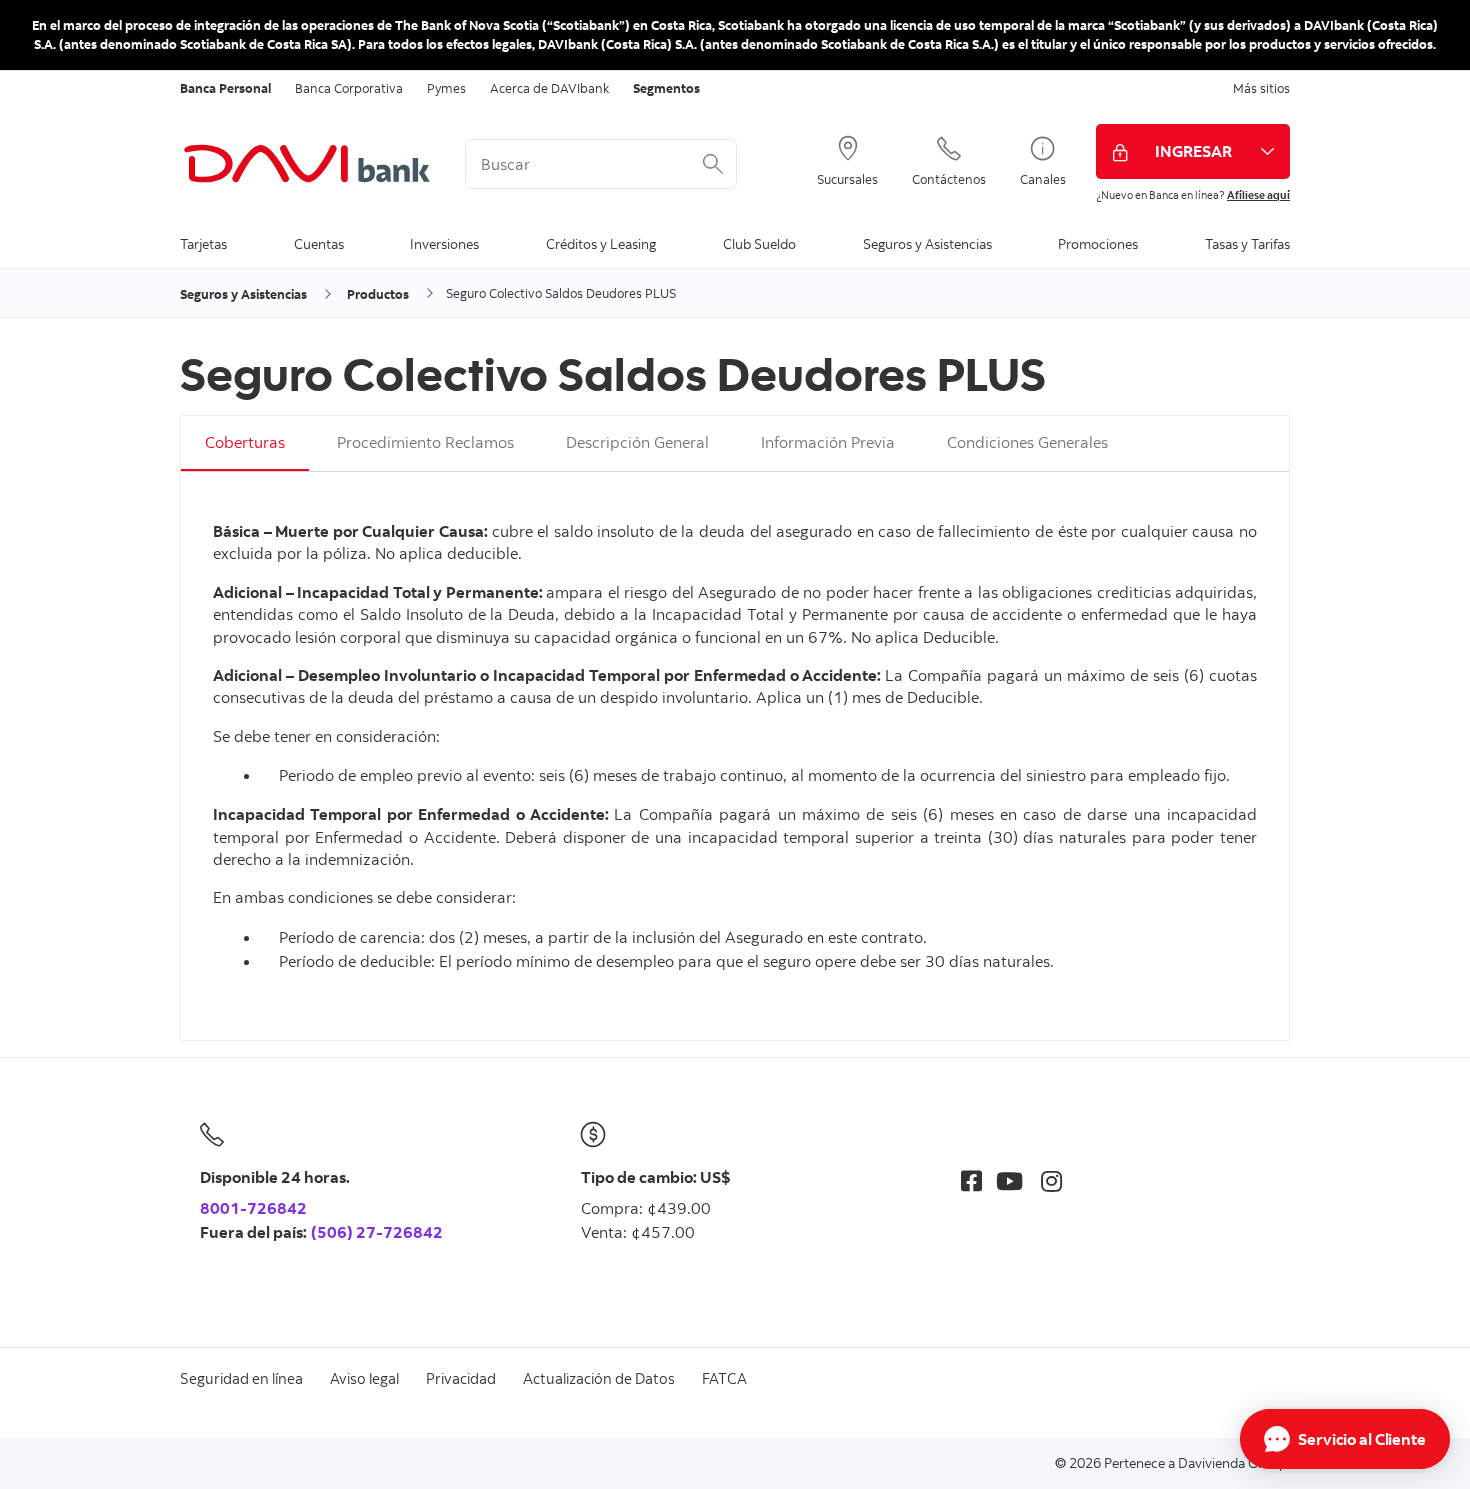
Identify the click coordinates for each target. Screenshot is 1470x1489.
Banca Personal (225, 88)
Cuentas (319, 243)
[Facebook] (971, 1180)
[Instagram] (1051, 1180)
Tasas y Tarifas (1247, 243)
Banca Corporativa (349, 88)
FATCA (724, 1378)
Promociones (1098, 243)
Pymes (446, 88)
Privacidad (461, 1378)
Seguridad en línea (241, 1378)
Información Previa (828, 442)
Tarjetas (203, 243)
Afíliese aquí (1258, 195)
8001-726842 (253, 1208)
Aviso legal (364, 1378)
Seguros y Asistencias (927, 243)
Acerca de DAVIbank (549, 88)
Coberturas (245, 442)
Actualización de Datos (599, 1378)
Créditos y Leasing (601, 243)
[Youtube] (1009, 1180)
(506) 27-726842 (377, 1232)
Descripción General (637, 442)
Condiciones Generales (1027, 442)
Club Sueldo (759, 243)
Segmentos (666, 88)
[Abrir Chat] (1345, 1439)
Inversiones (444, 243)
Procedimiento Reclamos (425, 442)
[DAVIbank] (307, 164)
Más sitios (1261, 88)
